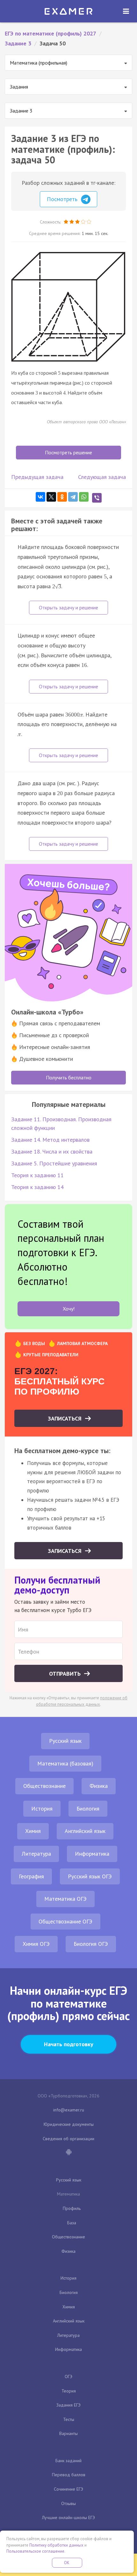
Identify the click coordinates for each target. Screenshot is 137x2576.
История (42, 1809)
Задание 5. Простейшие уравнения (54, 1163)
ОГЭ (68, 2376)
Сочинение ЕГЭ (68, 2489)
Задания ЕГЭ (68, 2405)
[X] (51, 497)
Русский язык (65, 1741)
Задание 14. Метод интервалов (50, 1140)
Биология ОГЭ (91, 1944)
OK (67, 2563)
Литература (36, 1854)
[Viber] (97, 498)
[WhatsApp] (84, 497)
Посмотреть (63, 199)
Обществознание (44, 1786)
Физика (99, 1786)
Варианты (68, 2433)
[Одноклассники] (62, 497)
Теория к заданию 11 (37, 1175)
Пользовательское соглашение (35, 2551)
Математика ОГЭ (65, 1899)
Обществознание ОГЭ (65, 1921)
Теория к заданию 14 (37, 1187)
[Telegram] (73, 497)
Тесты (69, 2419)
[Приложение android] (68, 2153)
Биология (88, 1809)
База (72, 2223)
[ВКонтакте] (40, 497)
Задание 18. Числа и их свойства (52, 1151)
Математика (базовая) (65, 1763)
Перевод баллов (69, 2475)
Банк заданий (68, 2461)
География (31, 1876)
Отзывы (68, 2503)
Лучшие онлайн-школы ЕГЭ (68, 2517)
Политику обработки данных (56, 2545)
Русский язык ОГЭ (90, 1876)
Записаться (65, 1418)
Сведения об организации (68, 2139)
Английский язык (85, 1831)
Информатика (92, 1854)
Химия (33, 1831)
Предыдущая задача (37, 477)
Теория (69, 2391)
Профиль (72, 2208)
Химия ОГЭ (36, 1944)
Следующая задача (102, 477)
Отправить (66, 1674)
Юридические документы (69, 2124)
